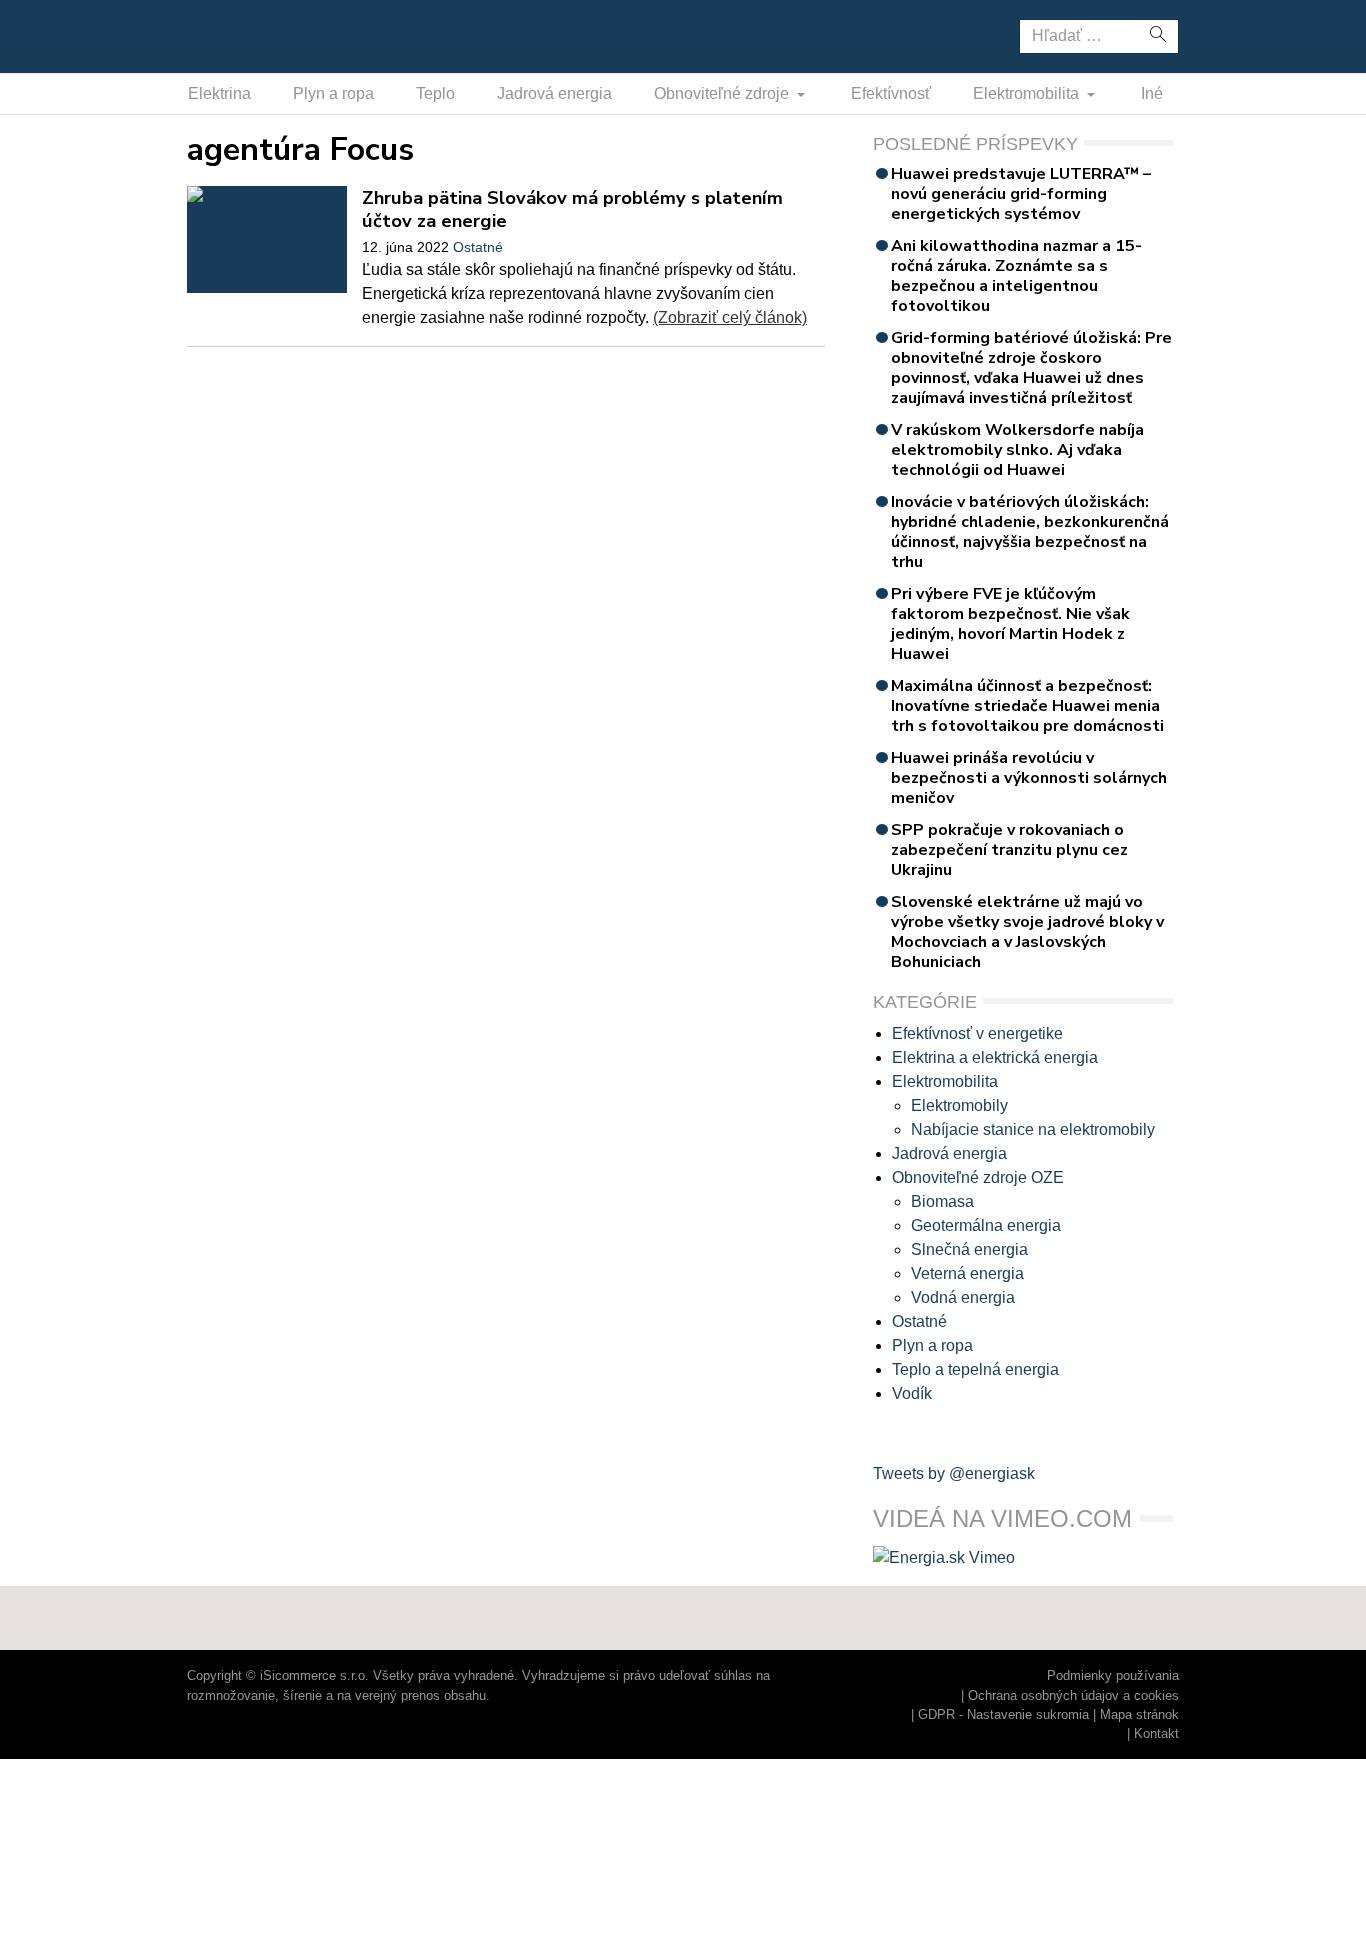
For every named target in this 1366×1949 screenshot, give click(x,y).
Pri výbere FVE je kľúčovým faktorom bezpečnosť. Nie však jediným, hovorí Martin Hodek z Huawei (1010, 624)
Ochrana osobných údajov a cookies (1073, 1695)
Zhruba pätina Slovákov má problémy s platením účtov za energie (572, 209)
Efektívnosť (891, 93)
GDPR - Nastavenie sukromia (1003, 1714)
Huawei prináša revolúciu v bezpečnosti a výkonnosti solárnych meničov (1029, 778)
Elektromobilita (1028, 93)
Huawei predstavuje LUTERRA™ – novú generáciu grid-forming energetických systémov (1021, 194)
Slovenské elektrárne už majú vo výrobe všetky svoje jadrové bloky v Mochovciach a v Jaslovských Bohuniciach (1027, 932)
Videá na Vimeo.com (1002, 1518)
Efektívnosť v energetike (977, 1033)
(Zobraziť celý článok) (730, 317)
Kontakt (1156, 1733)
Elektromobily (959, 1105)
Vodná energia (963, 1297)
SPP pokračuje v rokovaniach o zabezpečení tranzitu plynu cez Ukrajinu (1009, 850)
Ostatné (478, 247)
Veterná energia (967, 1273)
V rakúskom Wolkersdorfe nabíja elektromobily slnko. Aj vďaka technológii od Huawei (1017, 450)
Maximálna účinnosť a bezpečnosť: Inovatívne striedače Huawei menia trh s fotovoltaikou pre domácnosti (1027, 706)
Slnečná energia (969, 1249)
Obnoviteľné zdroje (723, 93)
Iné (1152, 93)
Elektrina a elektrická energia (995, 1057)
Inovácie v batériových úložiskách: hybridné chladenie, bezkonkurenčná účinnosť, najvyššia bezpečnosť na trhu (1030, 532)
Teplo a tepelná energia (975, 1369)
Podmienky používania (1113, 1675)
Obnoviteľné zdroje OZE (978, 1177)
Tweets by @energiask (954, 1473)
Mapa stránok (1139, 1714)
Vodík (912, 1393)
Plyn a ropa (333, 93)
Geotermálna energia (986, 1225)
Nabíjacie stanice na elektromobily (1033, 1129)
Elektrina (219, 93)
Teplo (435, 93)
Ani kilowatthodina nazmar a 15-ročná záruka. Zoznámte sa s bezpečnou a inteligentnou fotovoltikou (1016, 276)
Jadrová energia (554, 93)
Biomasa (942, 1201)
